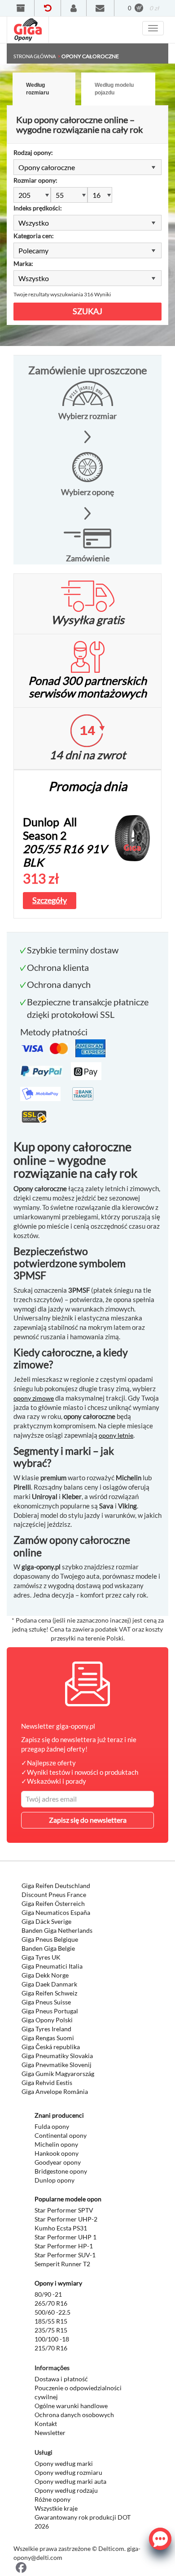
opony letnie (116, 1435)
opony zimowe (34, 1398)
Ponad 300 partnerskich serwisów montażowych (87, 687)
